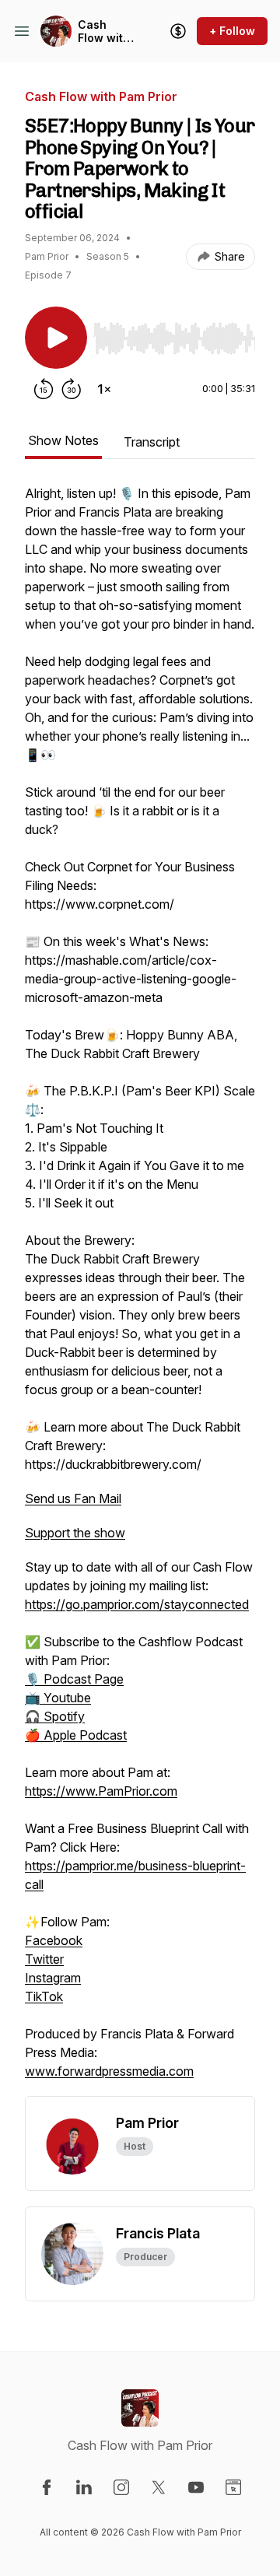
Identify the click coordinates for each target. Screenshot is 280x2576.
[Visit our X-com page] (159, 2487)
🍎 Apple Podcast (76, 1735)
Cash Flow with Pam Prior (104, 32)
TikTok (44, 1996)
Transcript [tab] (152, 442)
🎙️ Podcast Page (74, 1679)
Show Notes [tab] (63, 440)
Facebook (54, 1940)
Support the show (75, 1533)
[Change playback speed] (104, 389)
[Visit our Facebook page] (47, 2487)
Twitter (44, 1959)
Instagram (53, 1978)
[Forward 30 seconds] (72, 389)
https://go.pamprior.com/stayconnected (137, 1604)
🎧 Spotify (55, 1716)
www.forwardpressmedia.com (109, 2071)
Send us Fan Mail (73, 1498)
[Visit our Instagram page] (121, 2487)
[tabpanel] (140, 1290)
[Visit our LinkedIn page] (84, 2487)
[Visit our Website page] (233, 2487)
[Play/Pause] (56, 338)
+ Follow (232, 31)
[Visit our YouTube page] (196, 2487)
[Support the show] (178, 31)
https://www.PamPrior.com (101, 1791)
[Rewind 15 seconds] (44, 389)
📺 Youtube (58, 1698)
